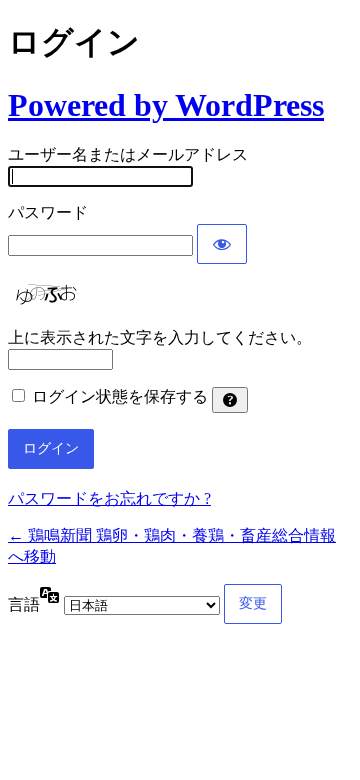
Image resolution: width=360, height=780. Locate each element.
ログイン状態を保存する (120, 396)
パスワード (48, 212)
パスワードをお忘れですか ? (109, 498)
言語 (24, 604)
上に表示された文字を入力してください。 (160, 337)
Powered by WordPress (166, 105)
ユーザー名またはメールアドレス (128, 154)
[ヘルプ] (230, 400)
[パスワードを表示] (222, 244)
